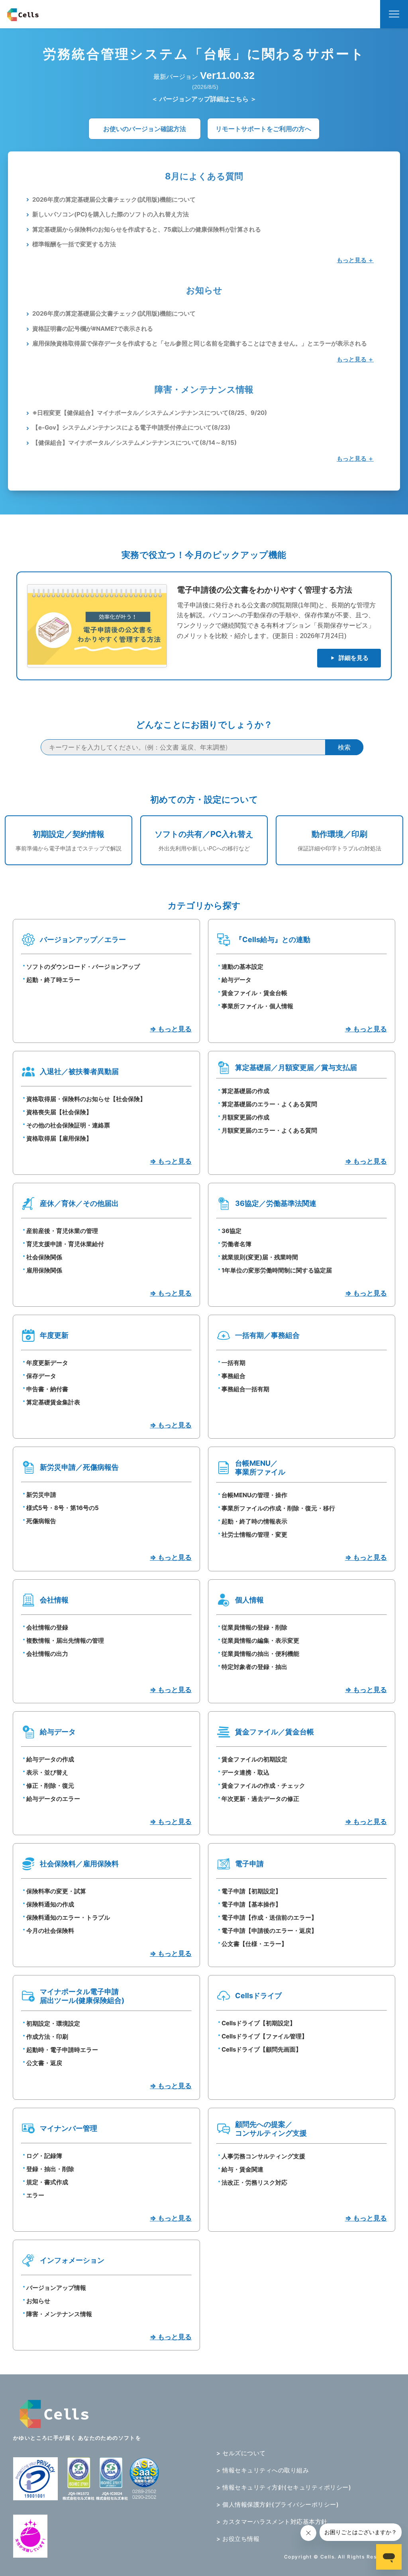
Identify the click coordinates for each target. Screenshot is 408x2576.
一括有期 (233, 1363)
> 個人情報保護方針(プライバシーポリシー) (278, 2504)
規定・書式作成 (47, 2182)
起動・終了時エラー (53, 980)
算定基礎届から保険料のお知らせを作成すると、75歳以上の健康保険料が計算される (147, 229)
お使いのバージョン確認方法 (145, 129)
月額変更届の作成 (245, 1117)
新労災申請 (41, 1495)
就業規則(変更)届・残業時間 (260, 1257)
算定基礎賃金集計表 (53, 1402)
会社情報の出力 (47, 1654)
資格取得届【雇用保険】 (59, 1138)
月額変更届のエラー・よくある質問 (269, 1130)
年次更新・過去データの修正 (260, 1799)
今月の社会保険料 (50, 1931)
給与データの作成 (50, 1759)
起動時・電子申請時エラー (62, 2050)
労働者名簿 (236, 1244)
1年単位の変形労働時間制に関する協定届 (277, 1270)
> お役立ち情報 (238, 2539)
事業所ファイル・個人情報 (257, 1006)
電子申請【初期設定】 (251, 1891)
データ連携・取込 (245, 1772)
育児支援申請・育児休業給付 (65, 1244)
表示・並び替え (47, 1772)
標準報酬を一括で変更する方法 (74, 244)
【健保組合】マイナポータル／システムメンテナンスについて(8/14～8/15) (134, 443)
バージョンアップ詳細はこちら (204, 99)
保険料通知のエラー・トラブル (68, 1917)
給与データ (236, 980)
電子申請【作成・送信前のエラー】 (269, 1917)
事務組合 (233, 1376)
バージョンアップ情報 (56, 2288)
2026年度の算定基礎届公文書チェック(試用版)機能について (114, 199)
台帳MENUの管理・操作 (254, 1495)
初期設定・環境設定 (53, 2023)
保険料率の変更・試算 (56, 1891)
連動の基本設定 (242, 967)
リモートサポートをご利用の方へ (263, 129)
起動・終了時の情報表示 (254, 1521)
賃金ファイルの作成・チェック (263, 1786)
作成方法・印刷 (47, 2037)
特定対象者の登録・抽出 (254, 1667)
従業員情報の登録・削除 (254, 1627)
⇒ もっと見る (171, 1029)
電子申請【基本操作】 (251, 1904)
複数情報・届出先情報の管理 (65, 1640)
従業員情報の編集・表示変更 (260, 1640)
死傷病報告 (41, 1521)
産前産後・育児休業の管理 (62, 1231)
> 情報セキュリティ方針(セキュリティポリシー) (284, 2487)
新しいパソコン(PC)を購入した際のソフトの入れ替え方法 (111, 214)
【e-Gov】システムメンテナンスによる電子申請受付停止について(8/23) (131, 427)
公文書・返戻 (44, 2063)
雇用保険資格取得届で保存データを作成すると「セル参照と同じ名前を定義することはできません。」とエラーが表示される (200, 343)
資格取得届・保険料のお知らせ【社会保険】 (86, 1099)
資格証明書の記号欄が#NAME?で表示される (93, 329)
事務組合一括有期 (245, 1389)
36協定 (231, 1231)
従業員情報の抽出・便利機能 (260, 1654)
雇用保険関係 (44, 1270)
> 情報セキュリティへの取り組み (263, 2470)
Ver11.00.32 (227, 75)
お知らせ (38, 2301)
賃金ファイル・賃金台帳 (254, 993)
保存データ (41, 1376)
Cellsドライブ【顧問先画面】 (262, 2049)
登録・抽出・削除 (50, 2169)
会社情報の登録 (47, 1627)
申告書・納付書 (47, 1389)
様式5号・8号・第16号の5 (63, 1508)
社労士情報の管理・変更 (254, 1534)
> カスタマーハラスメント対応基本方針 (272, 2522)
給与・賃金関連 (242, 2169)
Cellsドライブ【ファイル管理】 (265, 2036)
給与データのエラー (53, 1799)
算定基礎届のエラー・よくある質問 (269, 1104)
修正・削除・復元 (50, 1786)
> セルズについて (241, 2453)
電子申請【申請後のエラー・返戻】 (269, 1931)
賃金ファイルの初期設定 (254, 1759)
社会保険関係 (44, 1257)
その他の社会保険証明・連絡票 (68, 1125)
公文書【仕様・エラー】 (254, 1944)
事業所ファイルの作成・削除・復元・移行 (278, 1508)
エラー (35, 2195)
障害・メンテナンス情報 (59, 2314)
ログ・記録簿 (44, 2156)
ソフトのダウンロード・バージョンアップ (83, 967)
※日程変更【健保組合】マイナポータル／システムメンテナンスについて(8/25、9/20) (150, 413)
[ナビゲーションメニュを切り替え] (394, 14)
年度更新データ (47, 1363)
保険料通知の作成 (50, 1904)
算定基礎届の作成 (245, 1091)
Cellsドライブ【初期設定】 (259, 2023)
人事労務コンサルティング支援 (263, 2156)
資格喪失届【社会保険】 (59, 1112)
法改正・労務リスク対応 (254, 2182)
